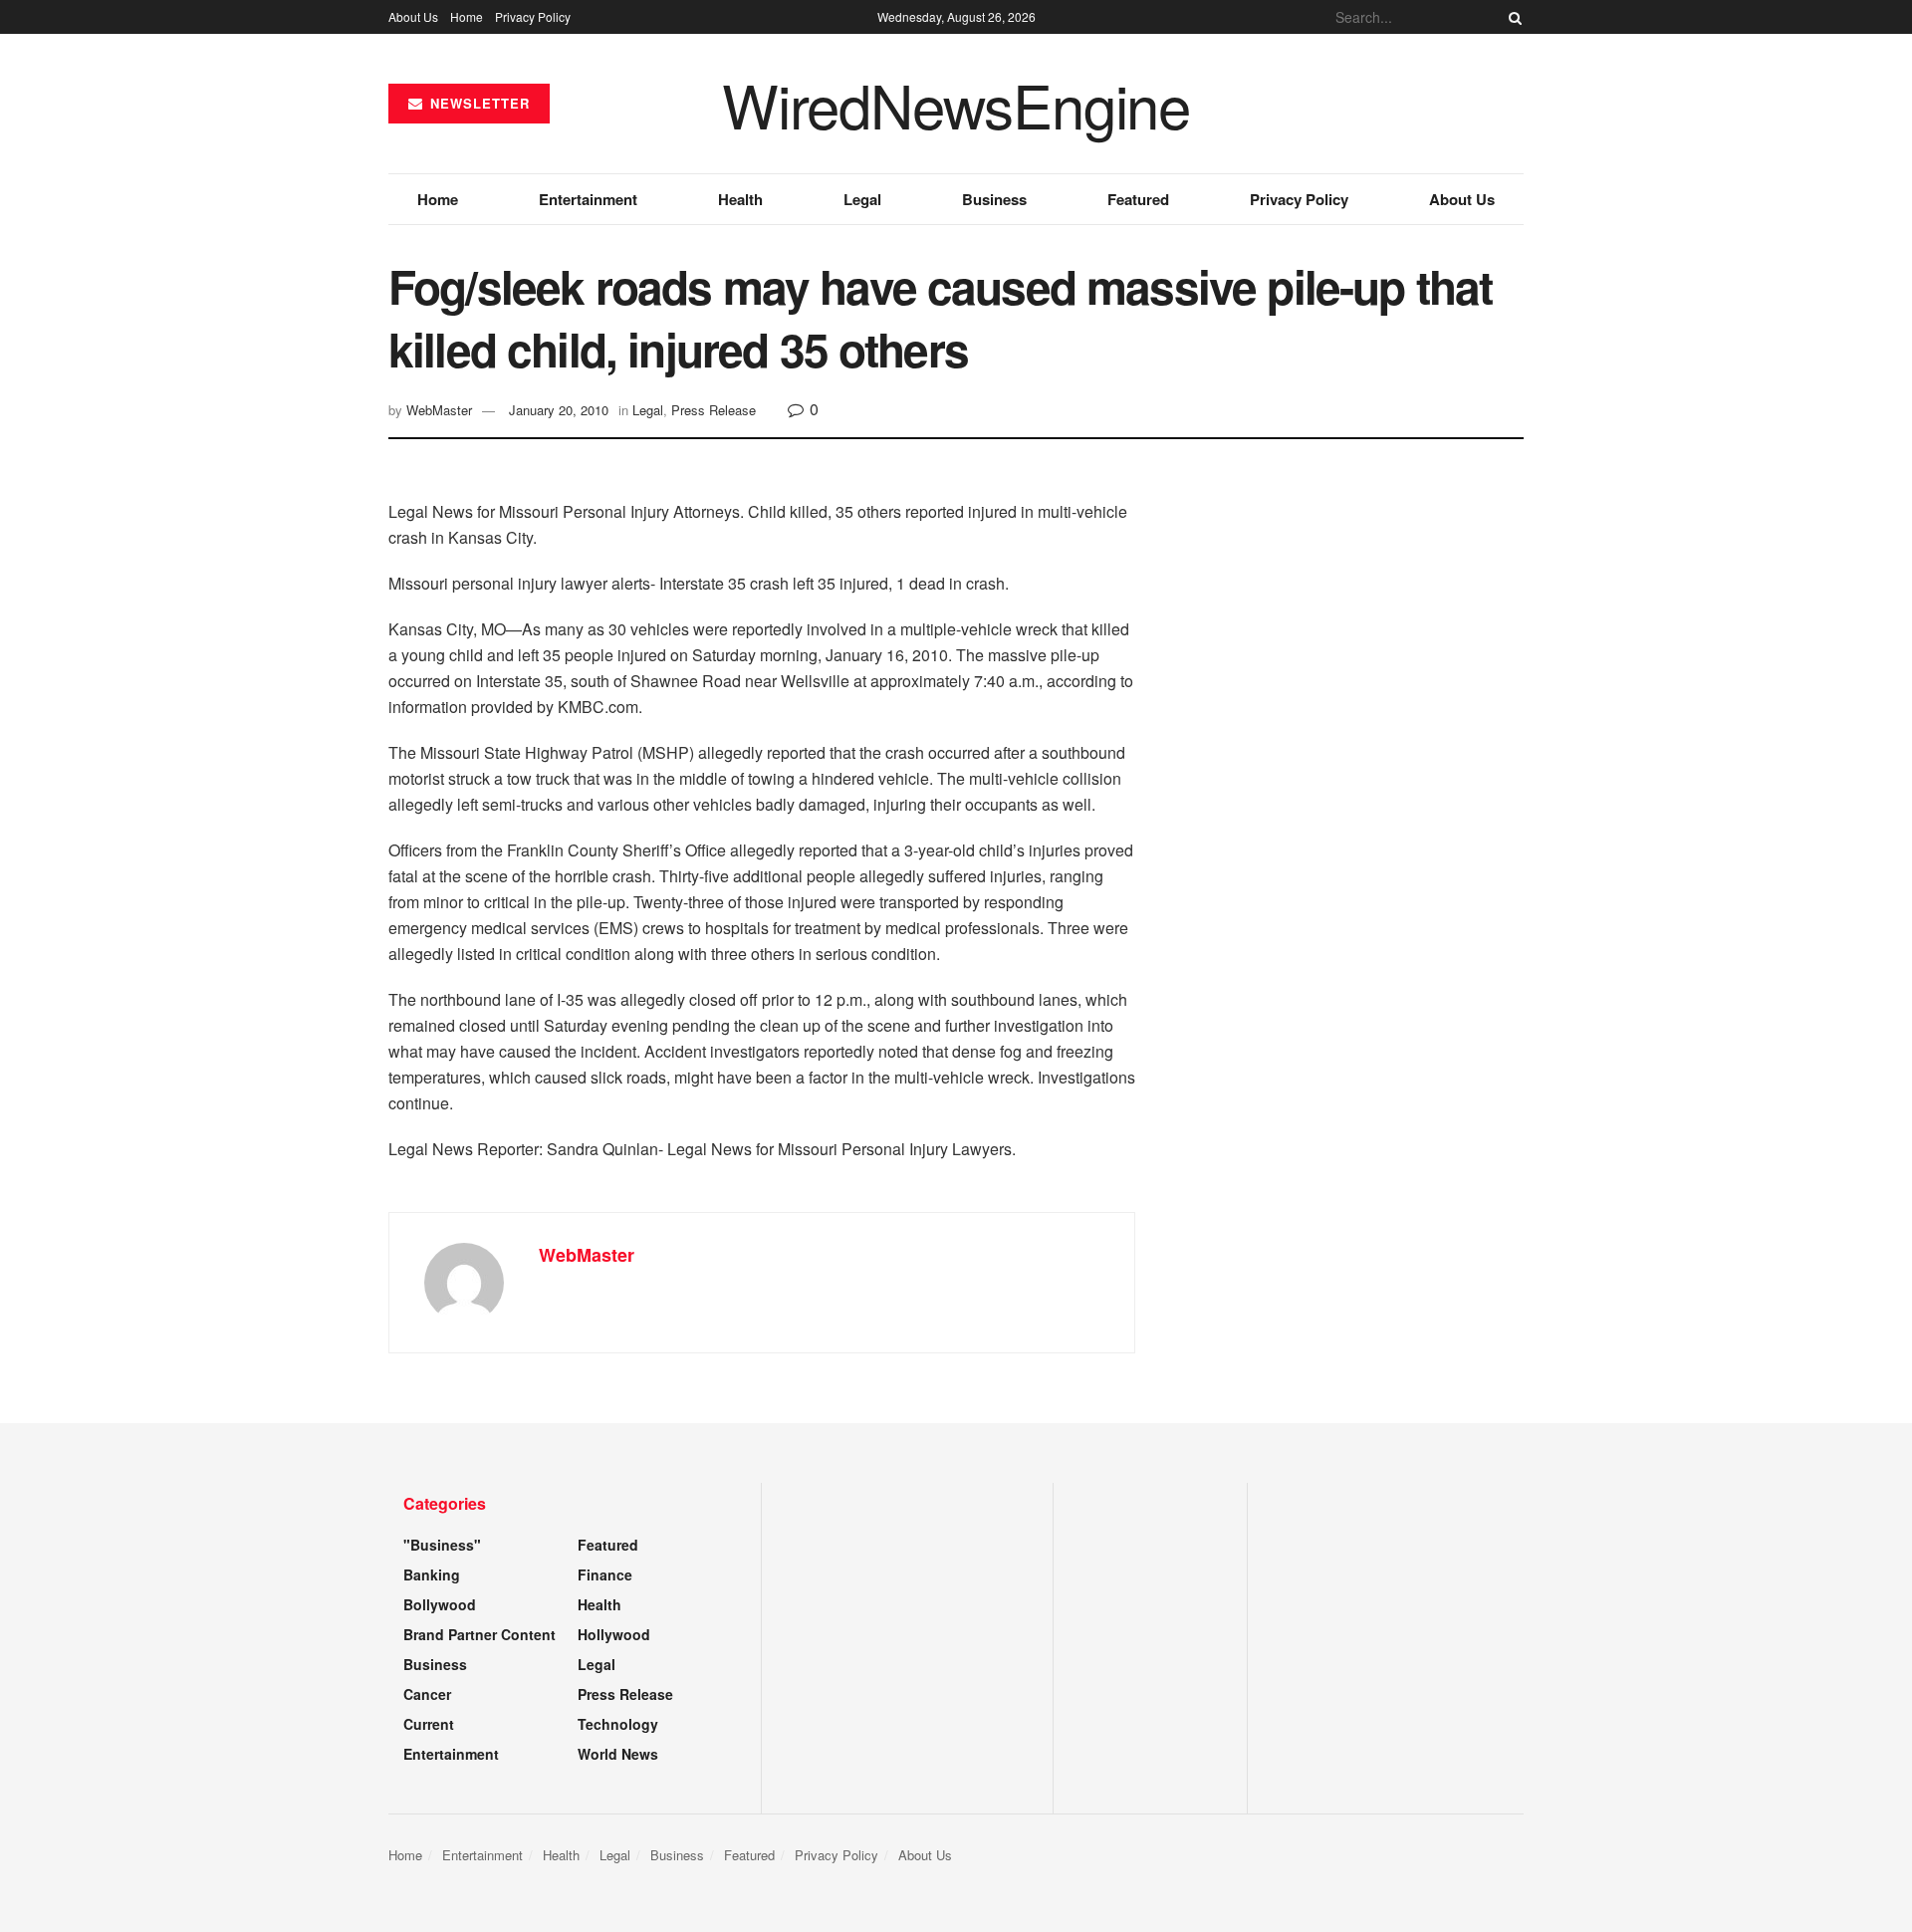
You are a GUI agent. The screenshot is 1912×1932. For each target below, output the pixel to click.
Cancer (427, 1694)
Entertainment (588, 199)
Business (994, 199)
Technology (618, 1724)
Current (429, 1724)
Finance (605, 1574)
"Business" (442, 1545)
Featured (1138, 199)
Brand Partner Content (479, 1634)
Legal (862, 199)
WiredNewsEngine (956, 104)
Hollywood (614, 1634)
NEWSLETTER (478, 103)
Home (467, 16)
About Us (413, 16)
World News (618, 1754)
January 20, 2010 (559, 410)
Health (740, 199)
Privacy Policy (533, 16)
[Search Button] (1512, 17)
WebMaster (439, 410)
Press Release (714, 410)
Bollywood (440, 1604)
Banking (432, 1574)
